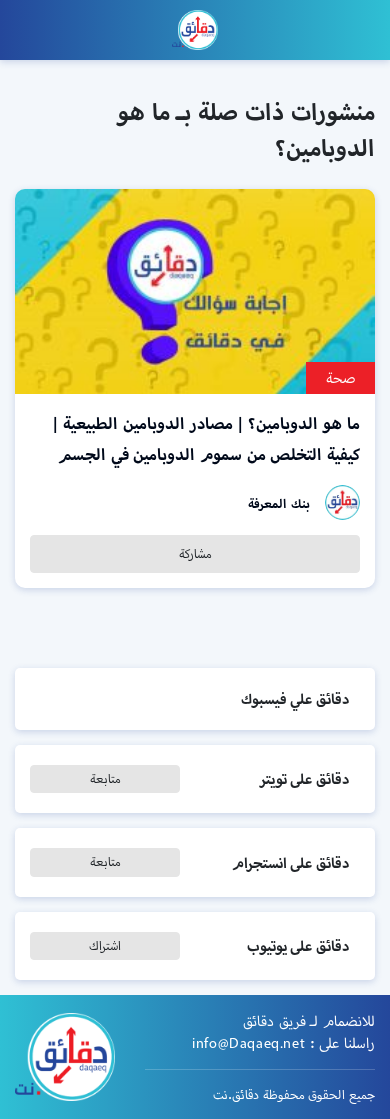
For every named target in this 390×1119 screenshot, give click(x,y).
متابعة (105, 778)
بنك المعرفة (279, 503)
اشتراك (105, 945)
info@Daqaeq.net (248, 1043)
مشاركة (195, 553)
